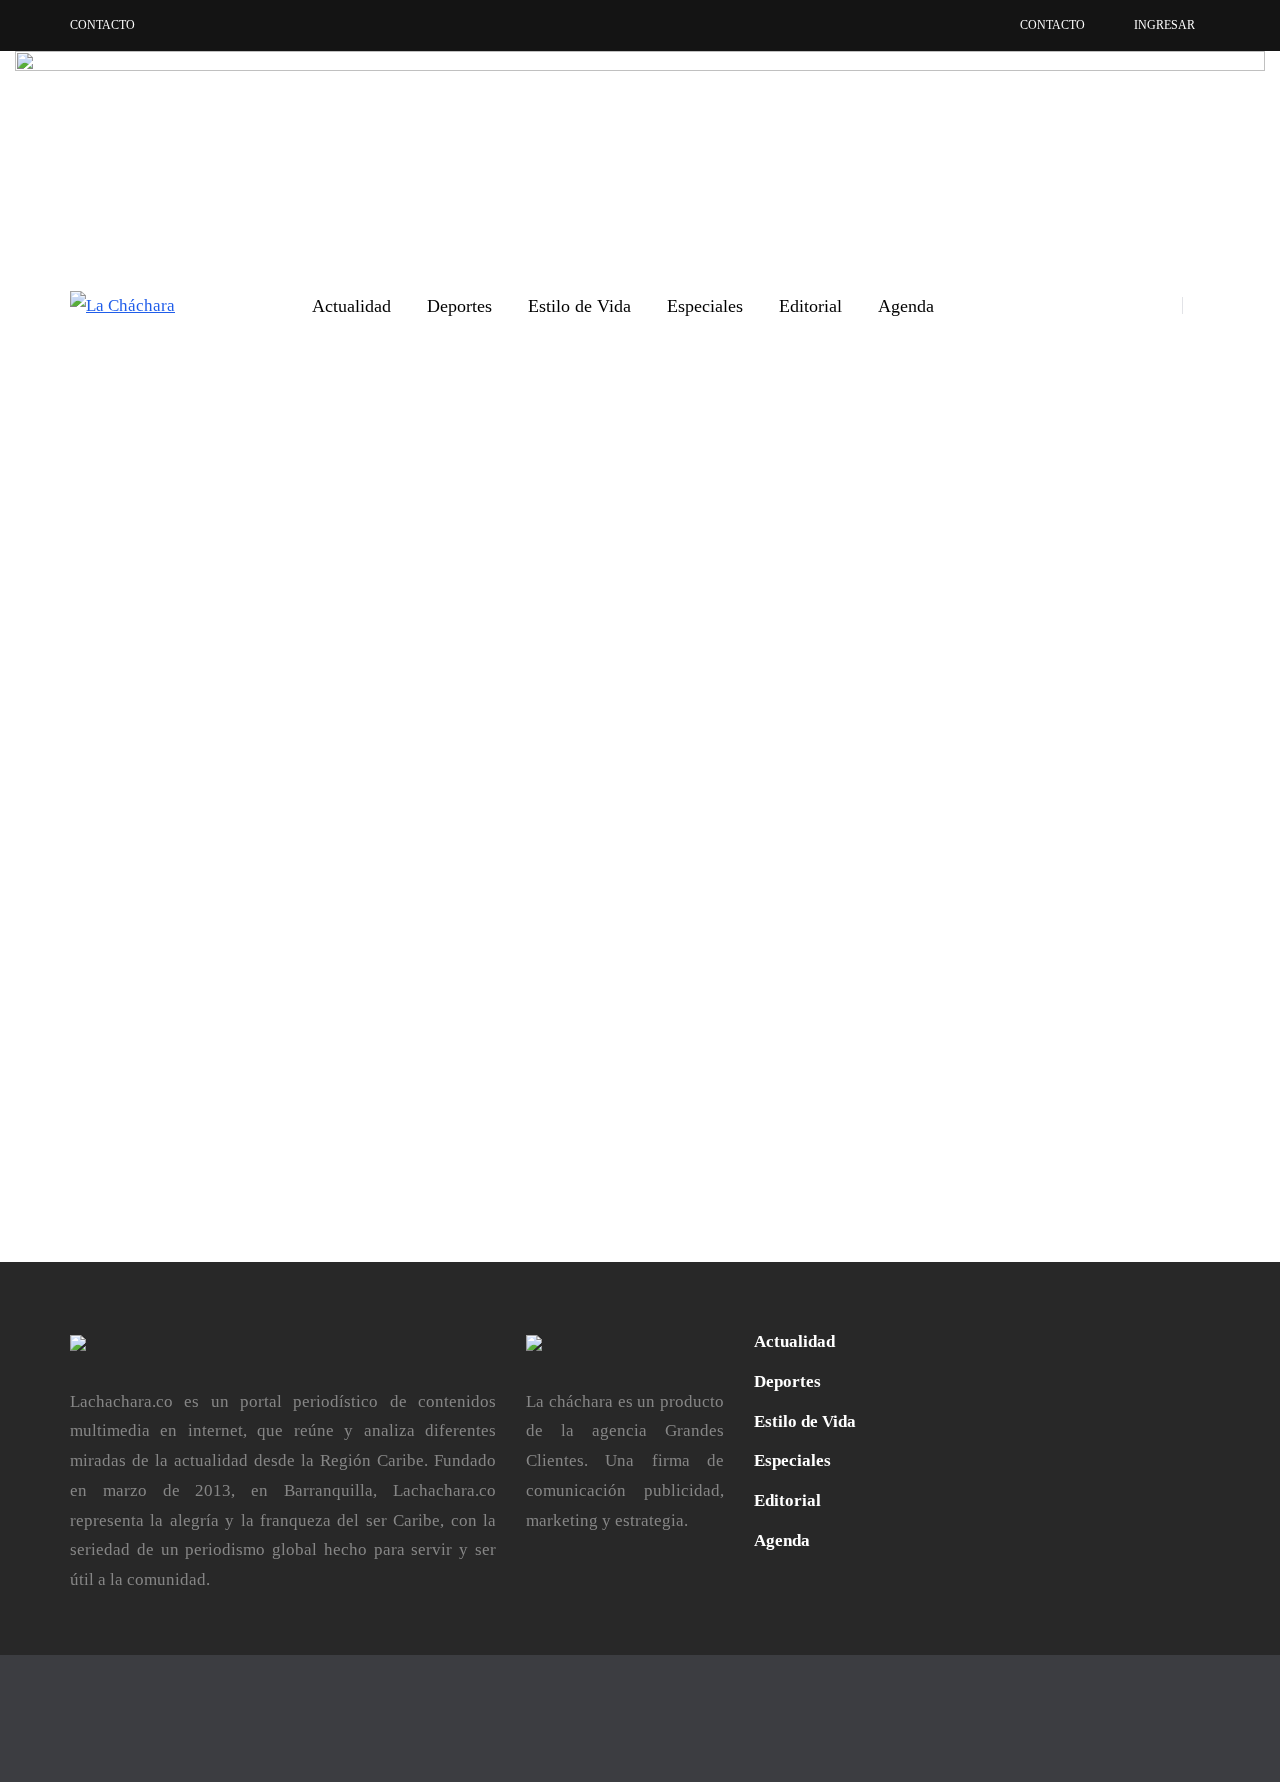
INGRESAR (1164, 25)
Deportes (459, 306)
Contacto (102, 25)
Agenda (906, 306)
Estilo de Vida (579, 306)
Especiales (705, 306)
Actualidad (351, 306)
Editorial (810, 306)
